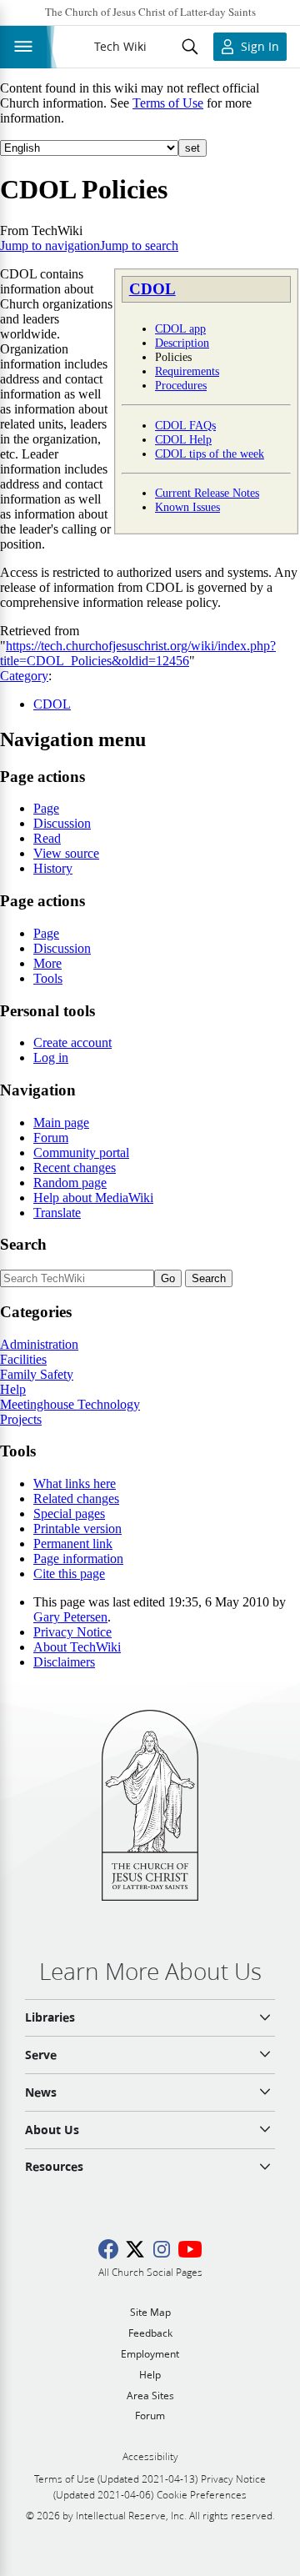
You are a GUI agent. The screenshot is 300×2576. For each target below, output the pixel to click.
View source (66, 853)
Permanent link (73, 1544)
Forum (51, 1138)
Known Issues (187, 507)
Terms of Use (168, 103)
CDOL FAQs (185, 425)
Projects (21, 1419)
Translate (57, 1213)
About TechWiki (77, 1647)
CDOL (152, 289)
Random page (70, 1183)
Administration (39, 1344)
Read (47, 838)
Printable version (77, 1529)
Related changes (76, 1498)
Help (13, 1389)
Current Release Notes (207, 493)
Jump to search (139, 246)
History (53, 868)
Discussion (62, 823)
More (47, 963)
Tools (48, 978)
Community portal (81, 1153)
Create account (72, 1042)
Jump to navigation (50, 246)
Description (182, 343)
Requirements (187, 371)
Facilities (23, 1359)
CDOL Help (183, 439)
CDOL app (180, 328)
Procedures (181, 385)
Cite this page (69, 1574)
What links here (75, 1483)
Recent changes (75, 1168)
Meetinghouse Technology (70, 1404)
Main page (61, 1123)
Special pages (69, 1514)
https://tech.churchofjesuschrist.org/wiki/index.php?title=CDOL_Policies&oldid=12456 (138, 653)
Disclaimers (64, 1662)
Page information (78, 1559)
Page (46, 808)
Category (24, 676)
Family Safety (37, 1374)
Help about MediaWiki (93, 1198)
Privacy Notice (72, 1632)
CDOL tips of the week (210, 454)
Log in (51, 1057)
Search (23, 1244)
